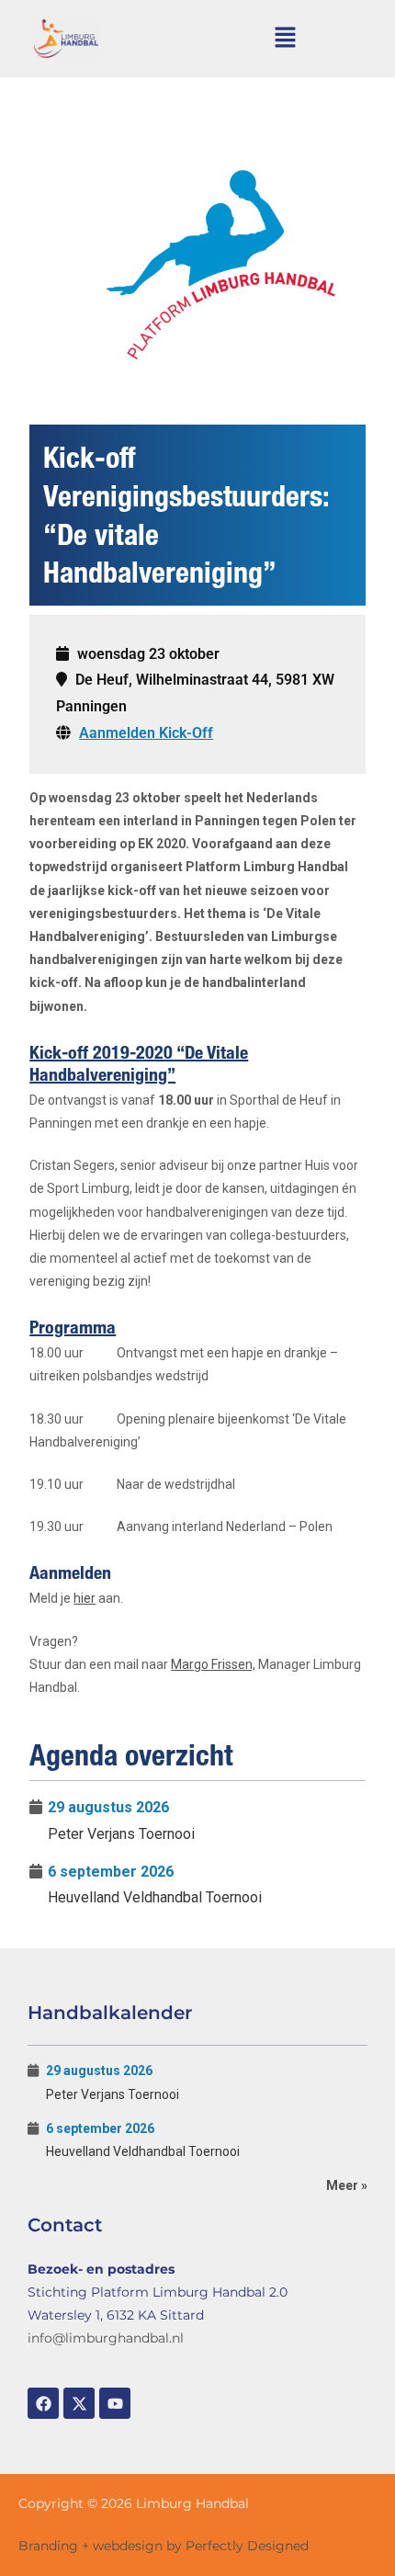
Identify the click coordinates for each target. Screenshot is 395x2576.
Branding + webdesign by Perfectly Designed (164, 2546)
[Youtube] (115, 2403)
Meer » (347, 2185)
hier (85, 1598)
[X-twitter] (79, 2403)
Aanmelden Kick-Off (146, 733)
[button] (286, 39)
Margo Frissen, (213, 1664)
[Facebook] (43, 2403)
